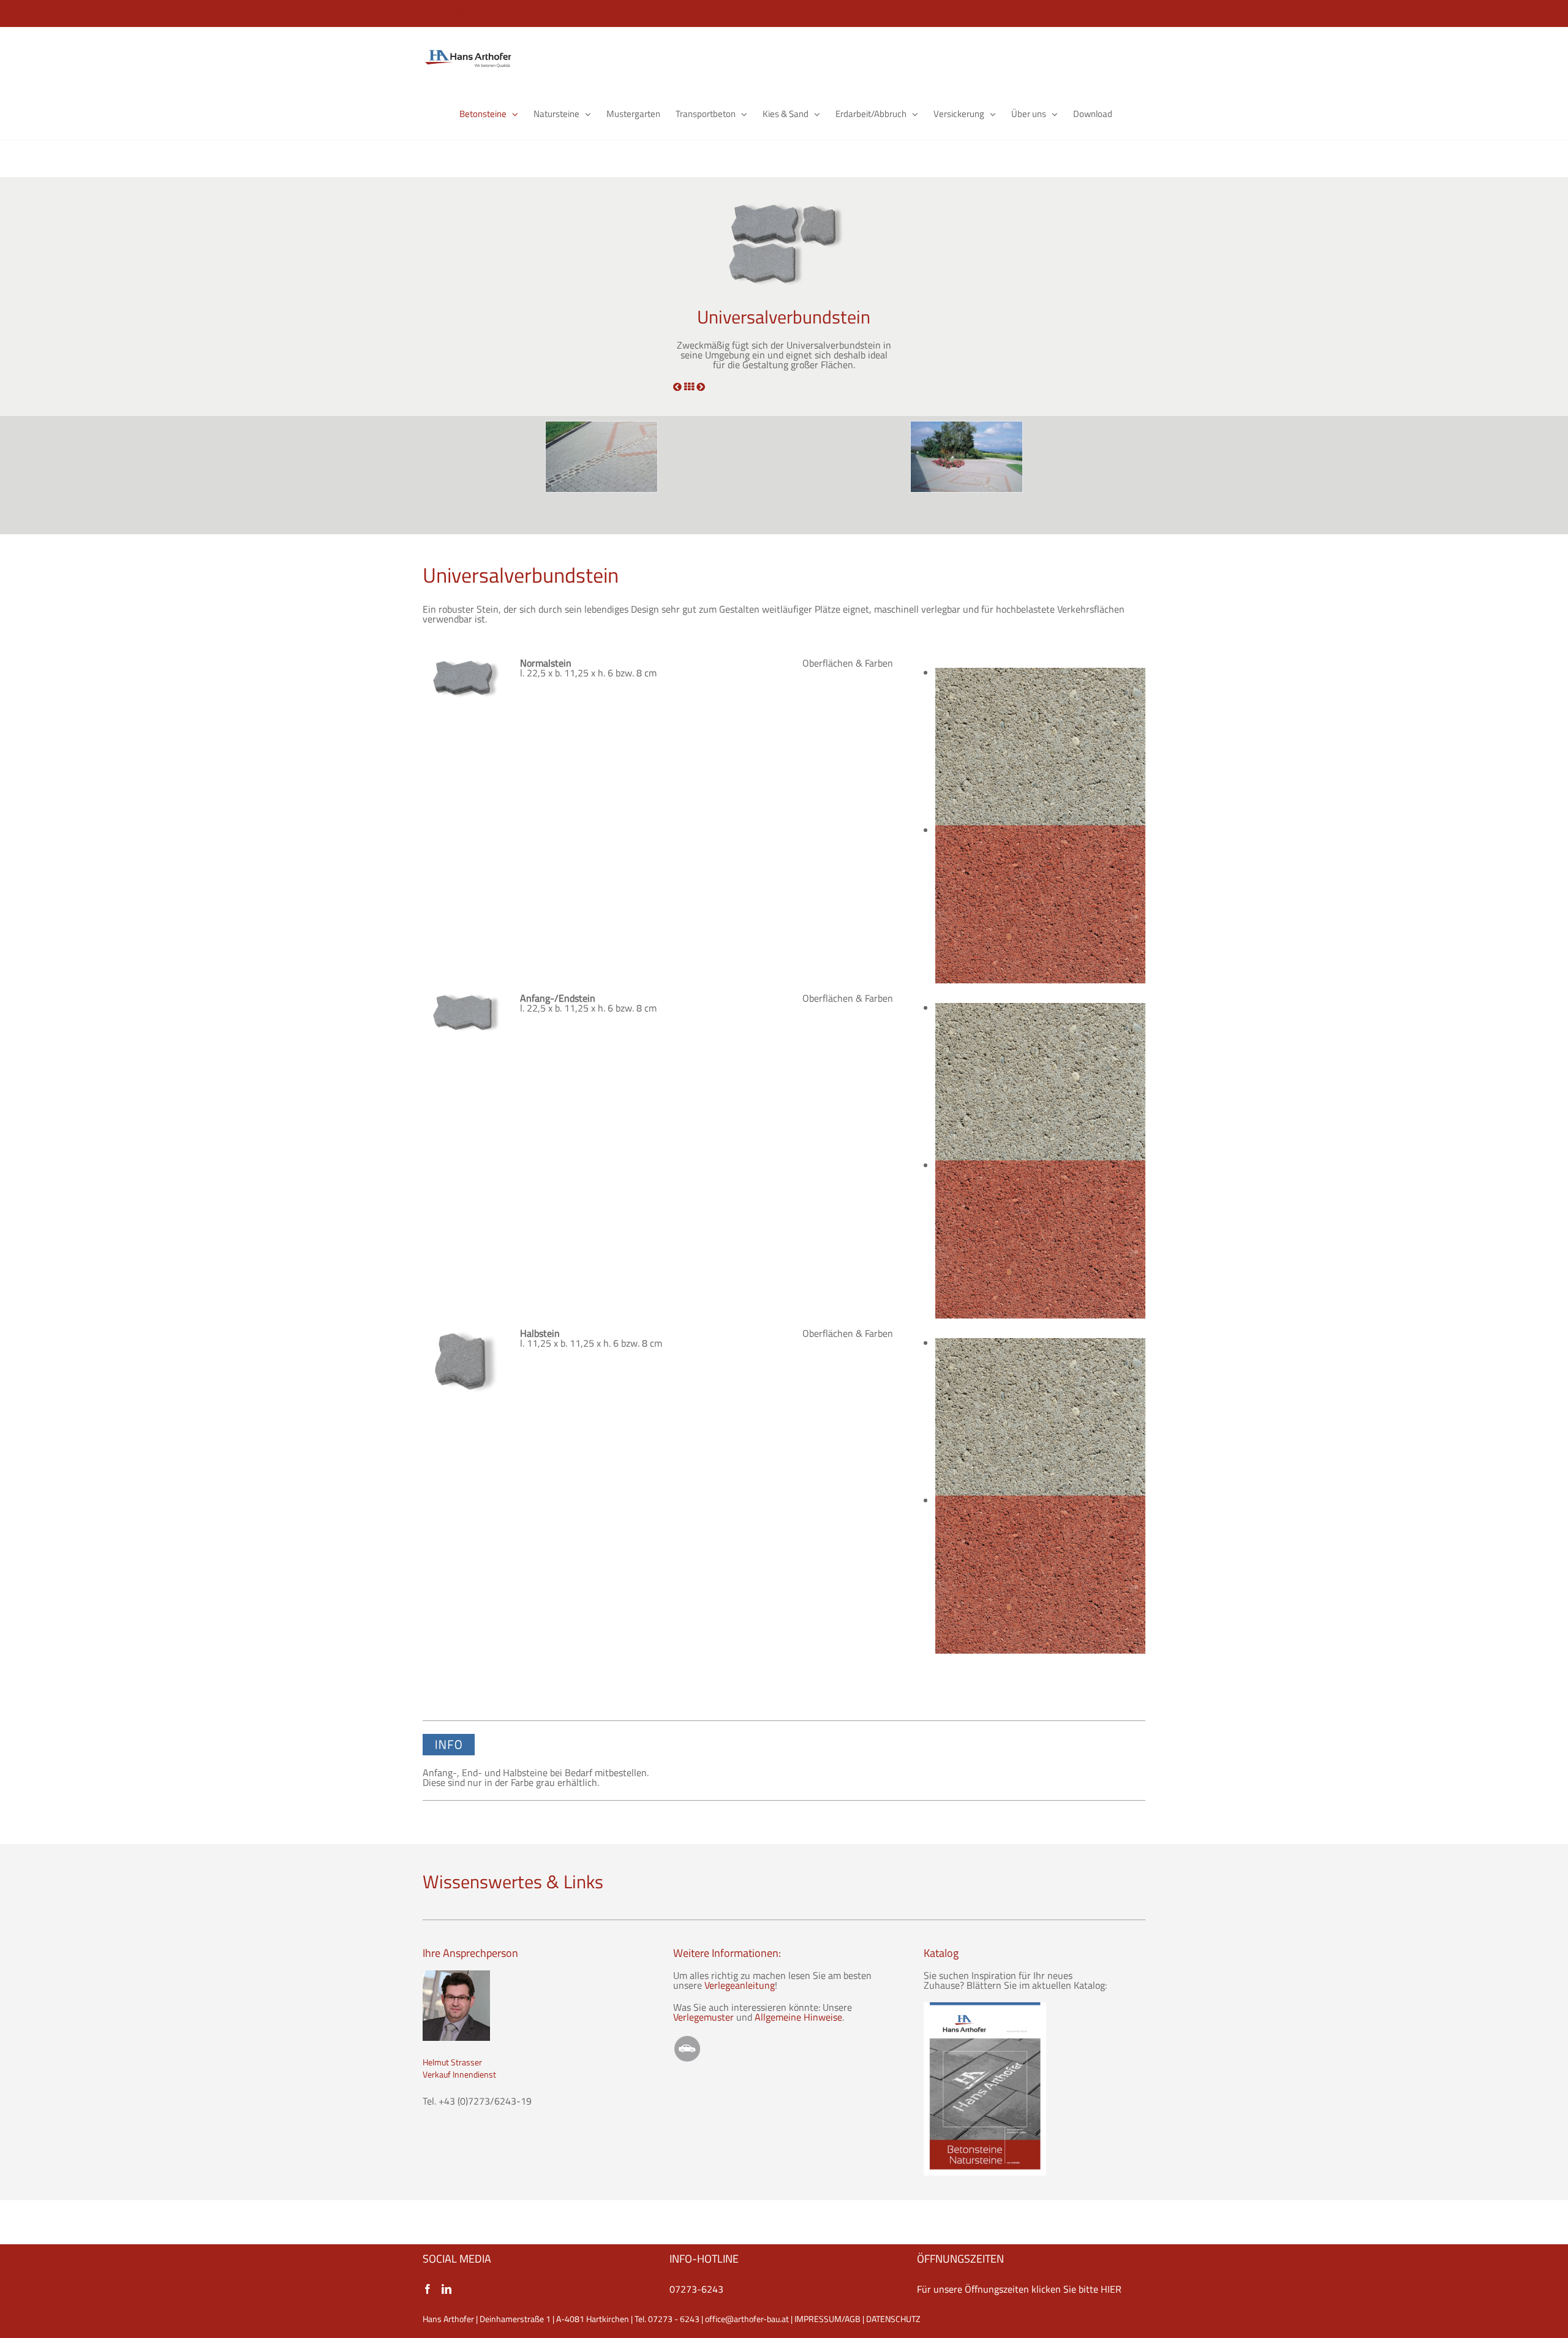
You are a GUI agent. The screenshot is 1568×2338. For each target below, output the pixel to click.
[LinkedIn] (447, 2289)
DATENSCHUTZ (893, 2319)
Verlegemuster (703, 2017)
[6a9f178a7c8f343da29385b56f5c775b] (601, 457)
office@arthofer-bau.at (747, 2319)
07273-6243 (696, 2289)
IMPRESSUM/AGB (827, 2319)
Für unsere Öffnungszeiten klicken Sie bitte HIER (1019, 2289)
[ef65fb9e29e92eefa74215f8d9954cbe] (967, 457)
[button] (1129, 114)
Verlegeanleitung (740, 1985)
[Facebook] (428, 2289)
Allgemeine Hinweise (798, 2017)
